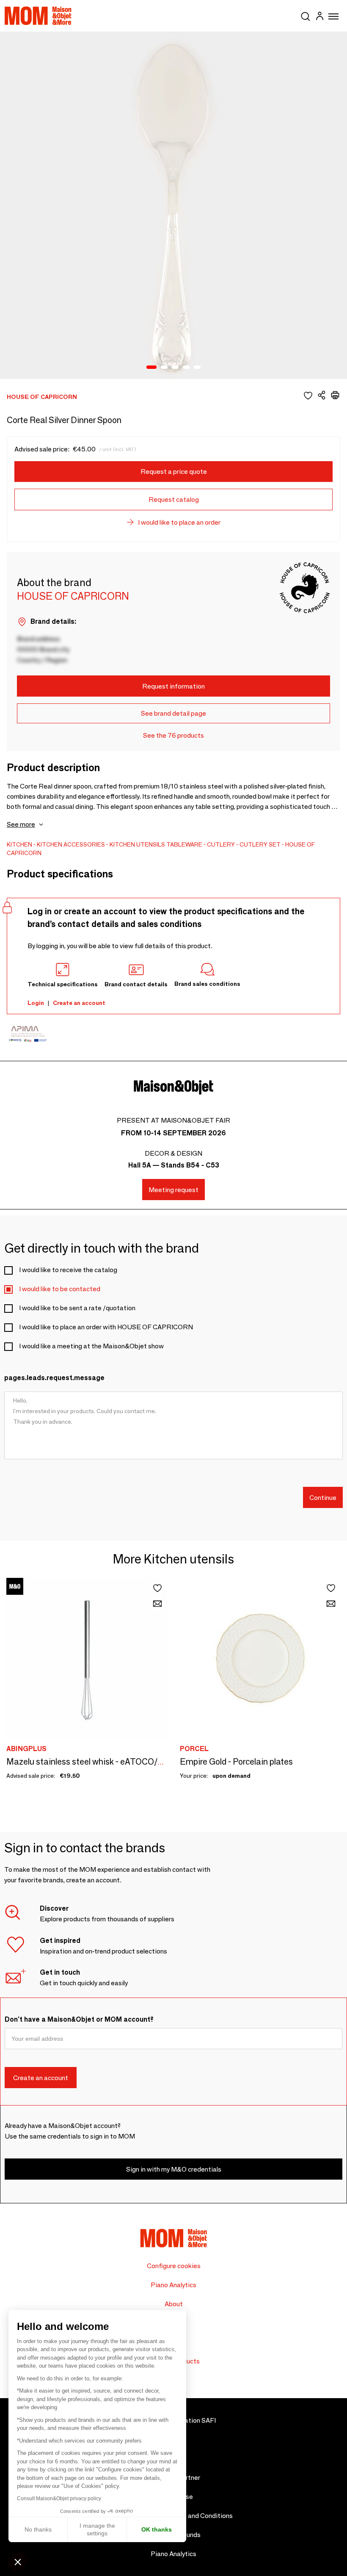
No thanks (38, 2529)
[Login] (319, 17)
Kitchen (19, 844)
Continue (323, 1498)
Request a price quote (174, 472)
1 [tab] (151, 368)
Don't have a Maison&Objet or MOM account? (79, 2019)
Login (36, 1003)
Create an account (79, 1003)
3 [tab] (175, 368)
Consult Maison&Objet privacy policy (59, 2499)
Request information (173, 686)
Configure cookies (174, 2266)
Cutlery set (260, 844)
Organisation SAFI (189, 2420)
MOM (38, 16)
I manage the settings (97, 2529)
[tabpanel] (173, 205)
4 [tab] (186, 368)
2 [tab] (164, 368)
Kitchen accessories (71, 844)
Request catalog (174, 499)
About (174, 2304)
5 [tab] (197, 368)
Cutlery (221, 844)
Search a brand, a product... (306, 15)
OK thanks (157, 2529)
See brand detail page (173, 713)
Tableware (184, 844)
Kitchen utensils (137, 844)
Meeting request (173, 1190)
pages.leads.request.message (54, 1378)
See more (21, 824)
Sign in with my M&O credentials (174, 2169)
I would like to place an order (179, 522)
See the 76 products (173, 735)
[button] (18, 2562)
